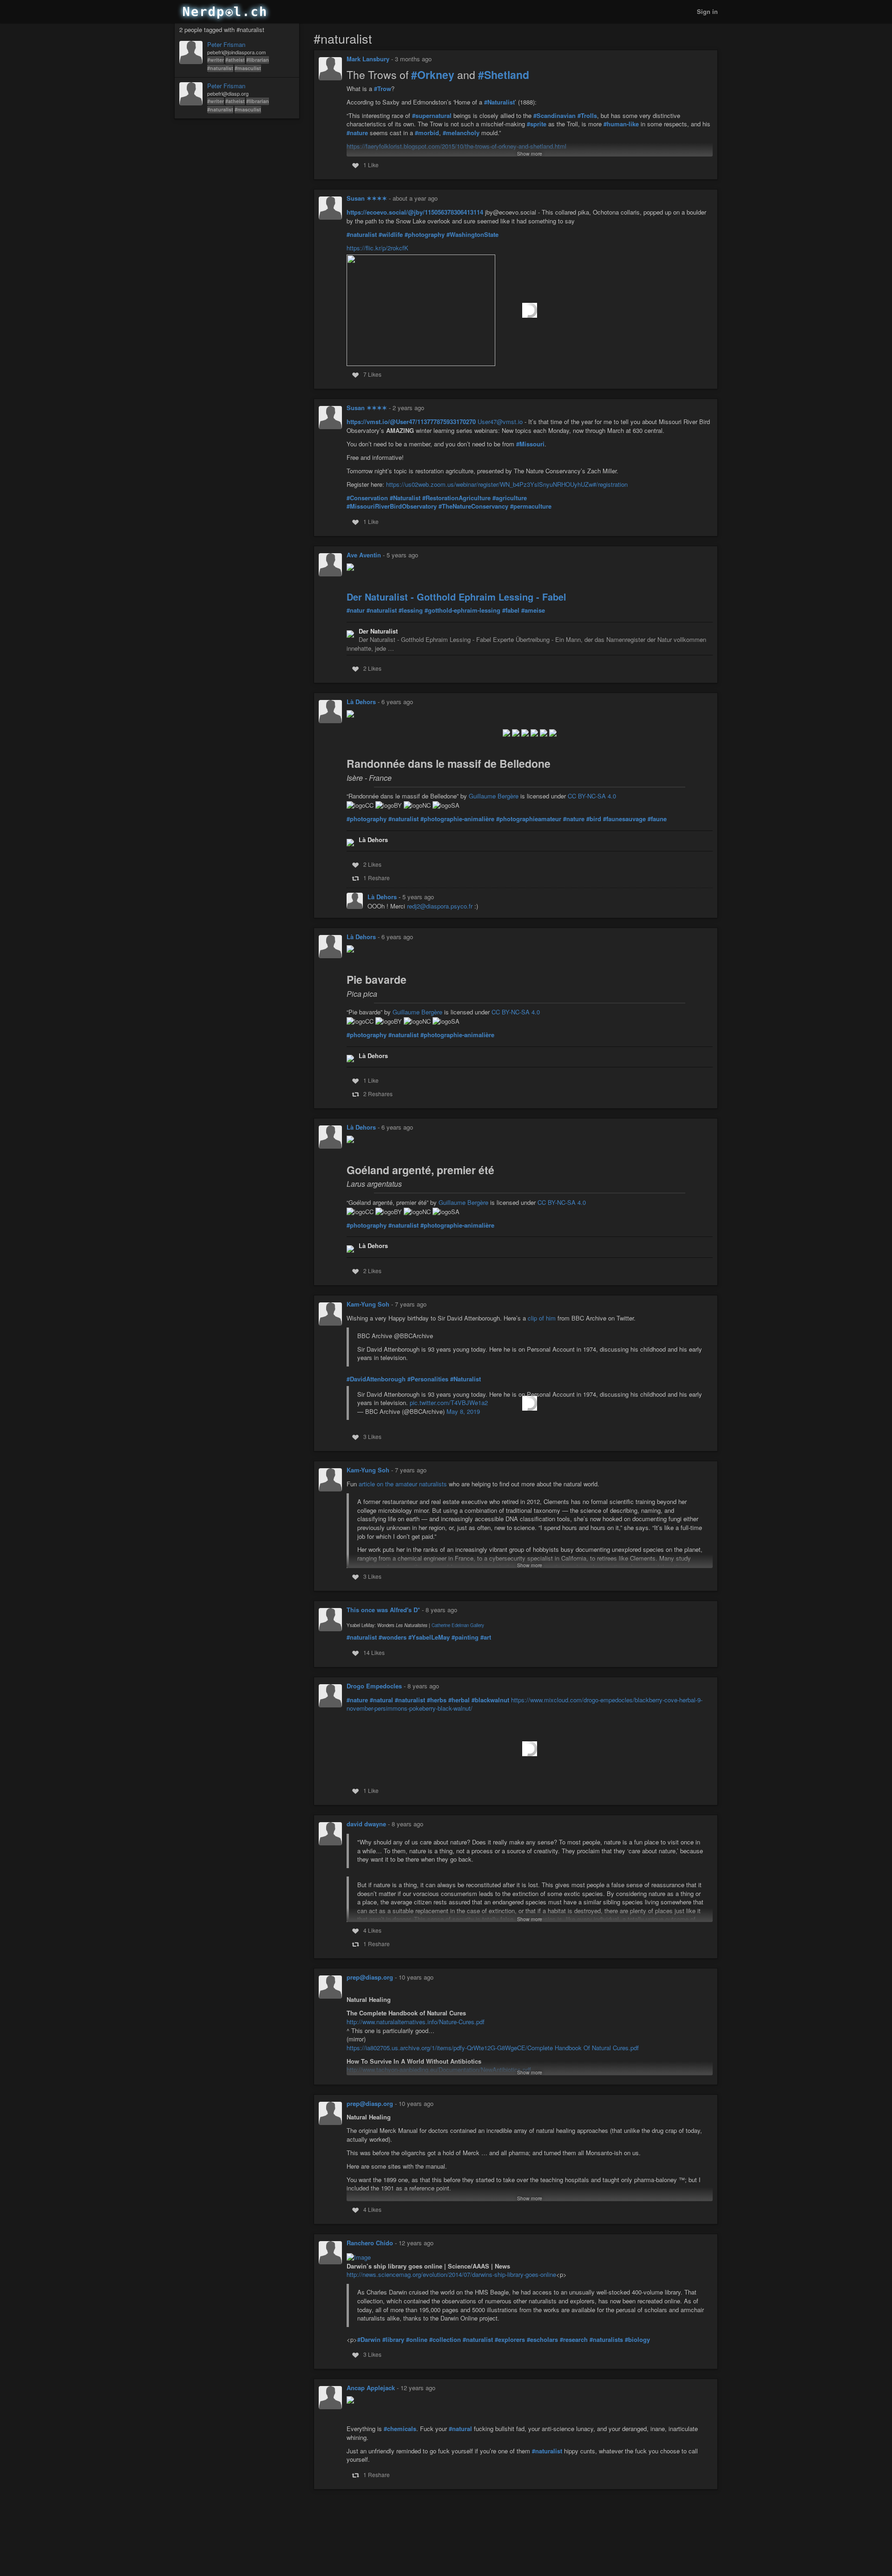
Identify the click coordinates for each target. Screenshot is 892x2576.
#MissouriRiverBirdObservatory (392, 506)
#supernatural (432, 116)
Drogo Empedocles (374, 1686)
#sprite (537, 124)
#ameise (533, 610)
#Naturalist (499, 102)
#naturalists (606, 2340)
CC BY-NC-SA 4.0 (592, 796)
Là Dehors (361, 702)
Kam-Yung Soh (368, 1304)
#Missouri (530, 444)
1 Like (371, 165)
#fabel (511, 610)
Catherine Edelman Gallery (458, 1625)
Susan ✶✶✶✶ (367, 198)
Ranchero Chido (370, 2243)
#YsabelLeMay (429, 1637)
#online (417, 2340)
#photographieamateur (529, 819)
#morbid (427, 133)
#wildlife (391, 235)
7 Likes (372, 374)
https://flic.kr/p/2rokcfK (377, 248)
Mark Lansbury (368, 59)
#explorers (510, 2340)
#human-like (621, 124)
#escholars (542, 2340)
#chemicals (400, 2429)
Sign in (707, 11)
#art (486, 1637)
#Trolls (587, 116)
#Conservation (367, 498)
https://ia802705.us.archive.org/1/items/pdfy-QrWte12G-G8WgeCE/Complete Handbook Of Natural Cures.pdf (493, 2048)
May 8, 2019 (463, 1411)
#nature (357, 133)
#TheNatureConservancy (473, 506)
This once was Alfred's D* (383, 1610)
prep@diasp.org (370, 1977)
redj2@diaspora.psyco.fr (440, 906)
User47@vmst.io (500, 422)
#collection (445, 2340)
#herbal (459, 1700)
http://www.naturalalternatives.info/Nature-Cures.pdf (416, 2022)
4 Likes (372, 1930)
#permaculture (531, 506)
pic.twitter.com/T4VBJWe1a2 (449, 1402)
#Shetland (504, 75)
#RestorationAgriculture (456, 498)
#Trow (383, 89)
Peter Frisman (226, 45)
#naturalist (220, 68)
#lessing (411, 610)
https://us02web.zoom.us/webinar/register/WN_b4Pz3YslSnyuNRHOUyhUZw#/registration (507, 484)
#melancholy (461, 133)
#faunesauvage (624, 819)
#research (574, 2340)
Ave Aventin (364, 555)
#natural (381, 1700)
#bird (594, 819)
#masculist (248, 68)
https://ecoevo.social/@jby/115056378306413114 (415, 212)
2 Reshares (378, 1094)
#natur (356, 610)
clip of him (542, 1318)
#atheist (235, 60)
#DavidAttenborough (376, 1379)
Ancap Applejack (371, 2388)
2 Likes (372, 668)
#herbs (437, 1700)
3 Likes (372, 1436)
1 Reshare (377, 878)
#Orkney (433, 75)
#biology (637, 2340)
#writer (216, 60)
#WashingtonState (472, 235)
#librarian (258, 60)
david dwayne (366, 1824)
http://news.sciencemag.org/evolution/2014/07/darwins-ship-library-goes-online (451, 2274)
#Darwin (369, 2340)
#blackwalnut (490, 1700)
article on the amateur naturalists (403, 1484)
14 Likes (374, 1652)
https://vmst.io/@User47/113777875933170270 (411, 422)
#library (393, 2340)
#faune (657, 819)
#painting (465, 1637)
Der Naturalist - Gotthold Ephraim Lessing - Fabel (456, 597)
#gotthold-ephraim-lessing (462, 610)
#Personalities (428, 1379)
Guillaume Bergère (494, 796)
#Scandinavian (554, 116)
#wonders (393, 1637)
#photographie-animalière (457, 819)
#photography (425, 235)
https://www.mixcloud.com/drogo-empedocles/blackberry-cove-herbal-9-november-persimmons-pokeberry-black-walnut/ (525, 1704)
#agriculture (510, 498)
